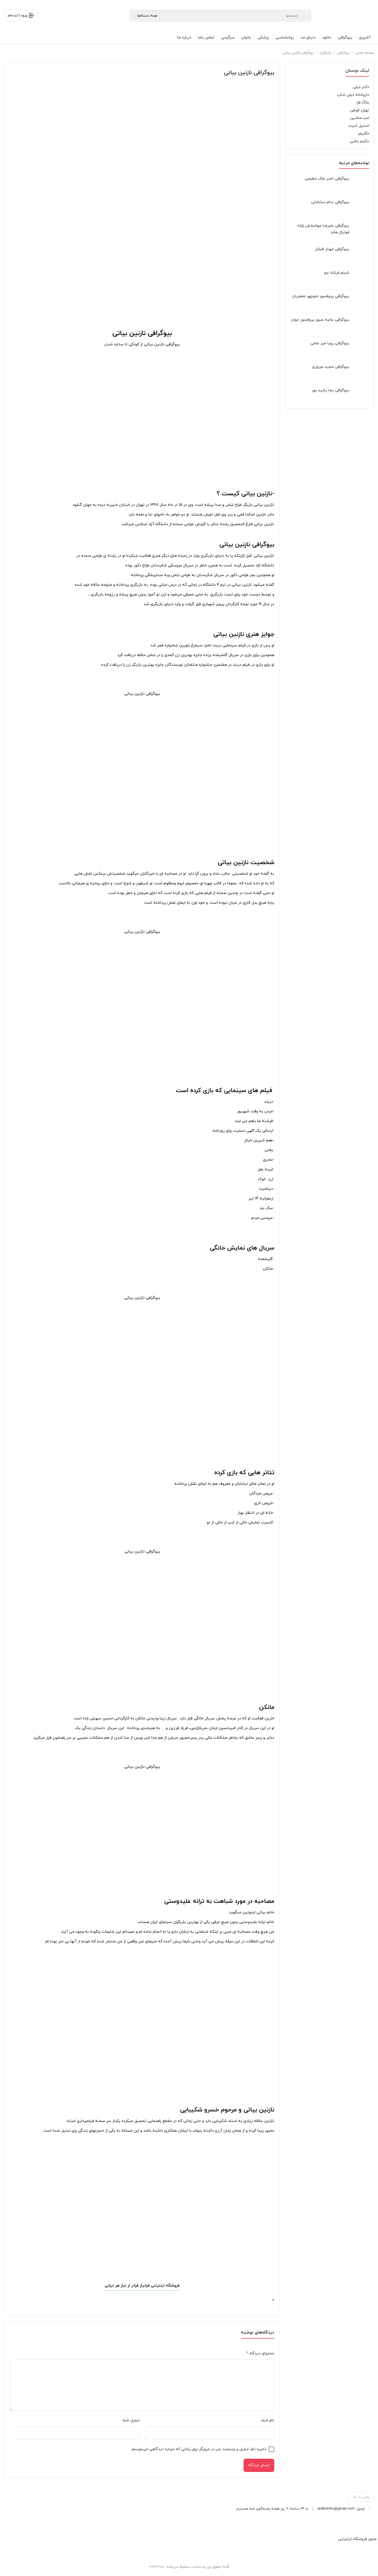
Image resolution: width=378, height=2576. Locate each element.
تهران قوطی (360, 110)
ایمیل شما (131, 2420)
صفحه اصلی (365, 53)
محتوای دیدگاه (260, 2353)
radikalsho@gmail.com (336, 2509)
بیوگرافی (343, 53)
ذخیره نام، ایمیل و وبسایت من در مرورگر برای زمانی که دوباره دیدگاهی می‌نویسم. (199, 2449)
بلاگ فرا (363, 103)
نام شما (268, 2420)
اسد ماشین (360, 118)
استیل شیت (359, 126)
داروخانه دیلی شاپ (353, 95)
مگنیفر (363, 134)
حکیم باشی (359, 141)
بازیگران (325, 53)
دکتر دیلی (361, 87)
